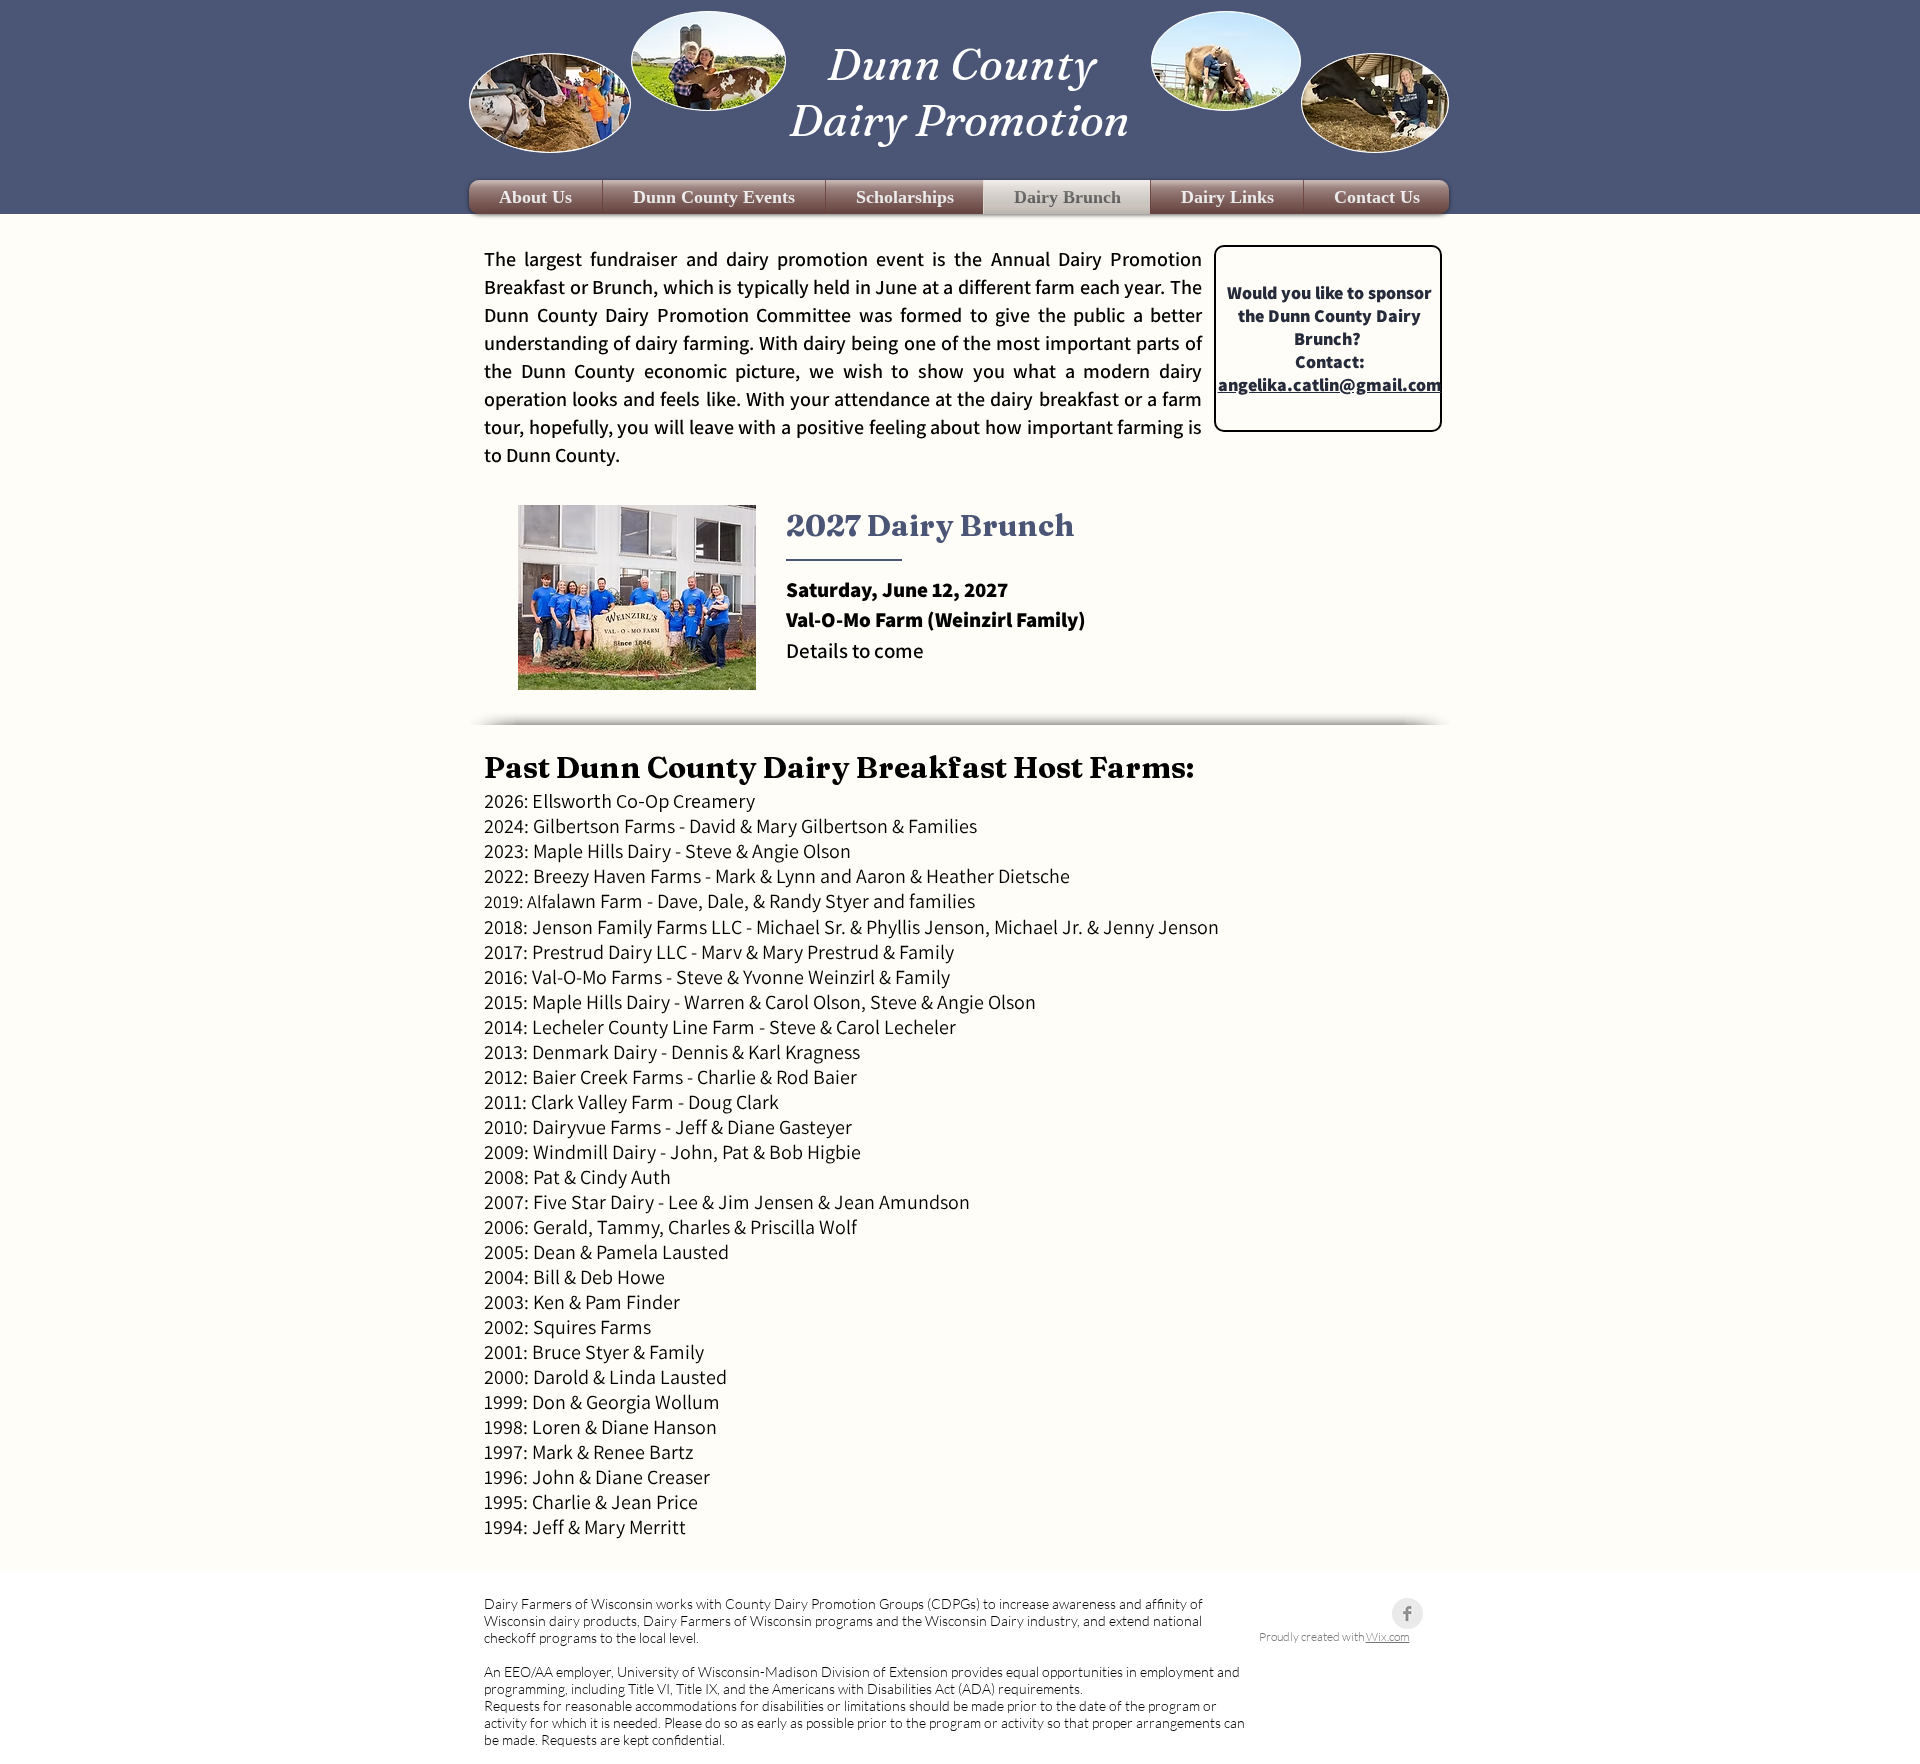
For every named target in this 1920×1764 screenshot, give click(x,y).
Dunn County (961, 63)
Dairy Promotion (959, 119)
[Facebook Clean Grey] (1407, 1613)
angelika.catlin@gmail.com (1330, 384)
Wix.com (1388, 1636)
